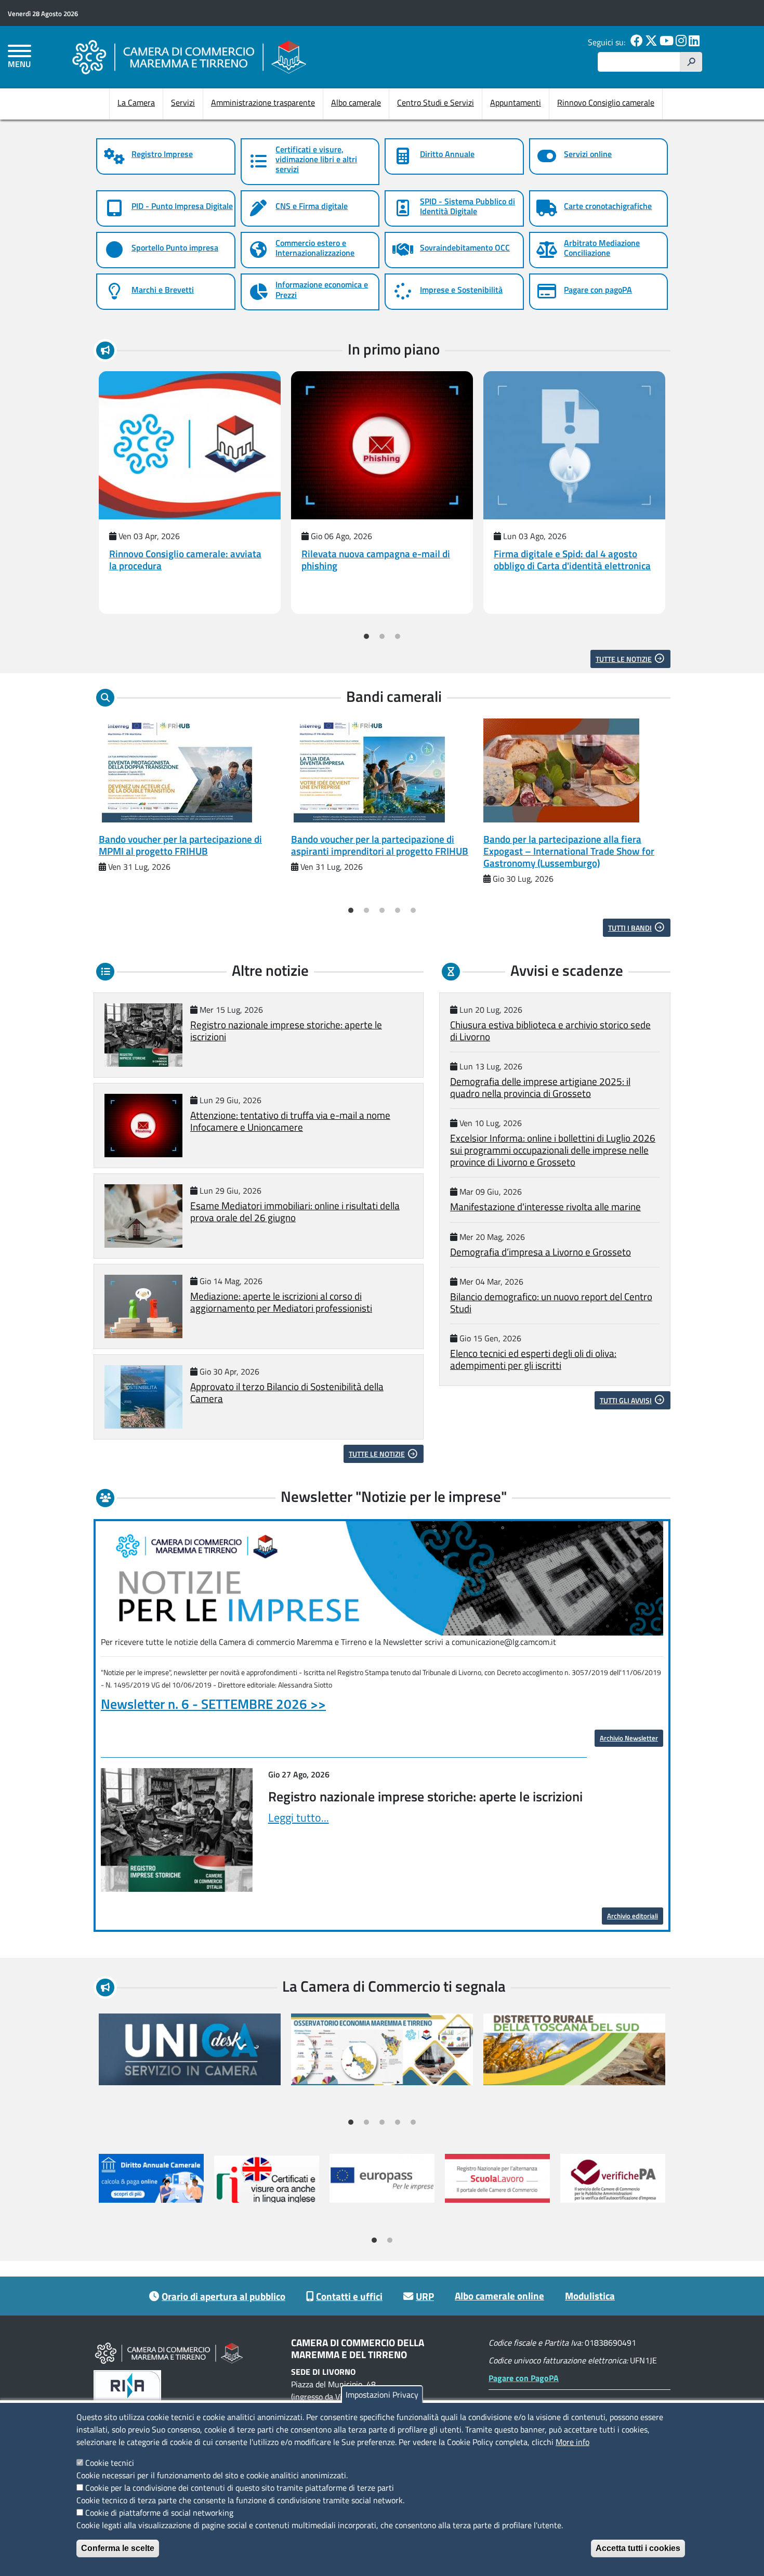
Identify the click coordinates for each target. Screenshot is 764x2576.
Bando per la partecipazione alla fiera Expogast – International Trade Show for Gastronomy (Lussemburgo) (569, 851)
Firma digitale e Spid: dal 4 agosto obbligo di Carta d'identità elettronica (572, 559)
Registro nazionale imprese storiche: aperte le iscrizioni (286, 1030)
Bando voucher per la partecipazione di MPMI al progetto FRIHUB (180, 845)
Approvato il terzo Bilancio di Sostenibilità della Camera (287, 1392)
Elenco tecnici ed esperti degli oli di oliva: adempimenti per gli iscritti (533, 1359)
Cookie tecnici (110, 2463)
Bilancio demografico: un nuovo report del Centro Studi (551, 1302)
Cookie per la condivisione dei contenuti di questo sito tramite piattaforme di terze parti (240, 2488)
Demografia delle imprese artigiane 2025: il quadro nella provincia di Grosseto (540, 1087)
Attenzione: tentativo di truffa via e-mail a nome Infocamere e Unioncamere (290, 1121)
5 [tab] (413, 910)
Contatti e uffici (349, 2296)
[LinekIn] (694, 42)
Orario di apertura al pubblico (223, 2296)
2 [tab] (382, 636)
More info (572, 2442)
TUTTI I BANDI (630, 928)
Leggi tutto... (299, 1817)
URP (425, 2296)
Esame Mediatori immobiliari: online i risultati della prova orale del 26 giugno (295, 1211)
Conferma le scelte (118, 2548)
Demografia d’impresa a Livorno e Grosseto (541, 1252)
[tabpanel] (190, 493)
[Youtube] (667, 42)
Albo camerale (356, 102)
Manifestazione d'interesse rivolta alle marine (545, 1206)
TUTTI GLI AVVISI (626, 1400)
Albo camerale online (499, 2296)
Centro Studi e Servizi (436, 102)
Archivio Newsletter (629, 1738)
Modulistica (590, 2296)
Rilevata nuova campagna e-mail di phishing (376, 559)
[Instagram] (681, 42)
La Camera (136, 102)
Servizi (183, 102)
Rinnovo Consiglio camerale (606, 102)
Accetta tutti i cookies (638, 2548)
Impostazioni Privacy (382, 2395)
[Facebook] (637, 42)
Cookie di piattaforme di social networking (159, 2513)
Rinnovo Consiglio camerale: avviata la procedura (185, 559)
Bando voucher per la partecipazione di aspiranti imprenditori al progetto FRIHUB (380, 845)
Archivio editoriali (633, 1916)
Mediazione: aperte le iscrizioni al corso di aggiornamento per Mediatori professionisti (281, 1302)
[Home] (189, 57)
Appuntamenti (516, 102)
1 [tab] (366, 636)
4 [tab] (398, 910)
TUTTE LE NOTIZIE (624, 659)
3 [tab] (398, 636)
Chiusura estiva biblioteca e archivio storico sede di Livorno (550, 1030)
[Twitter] (651, 42)
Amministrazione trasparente (263, 102)
